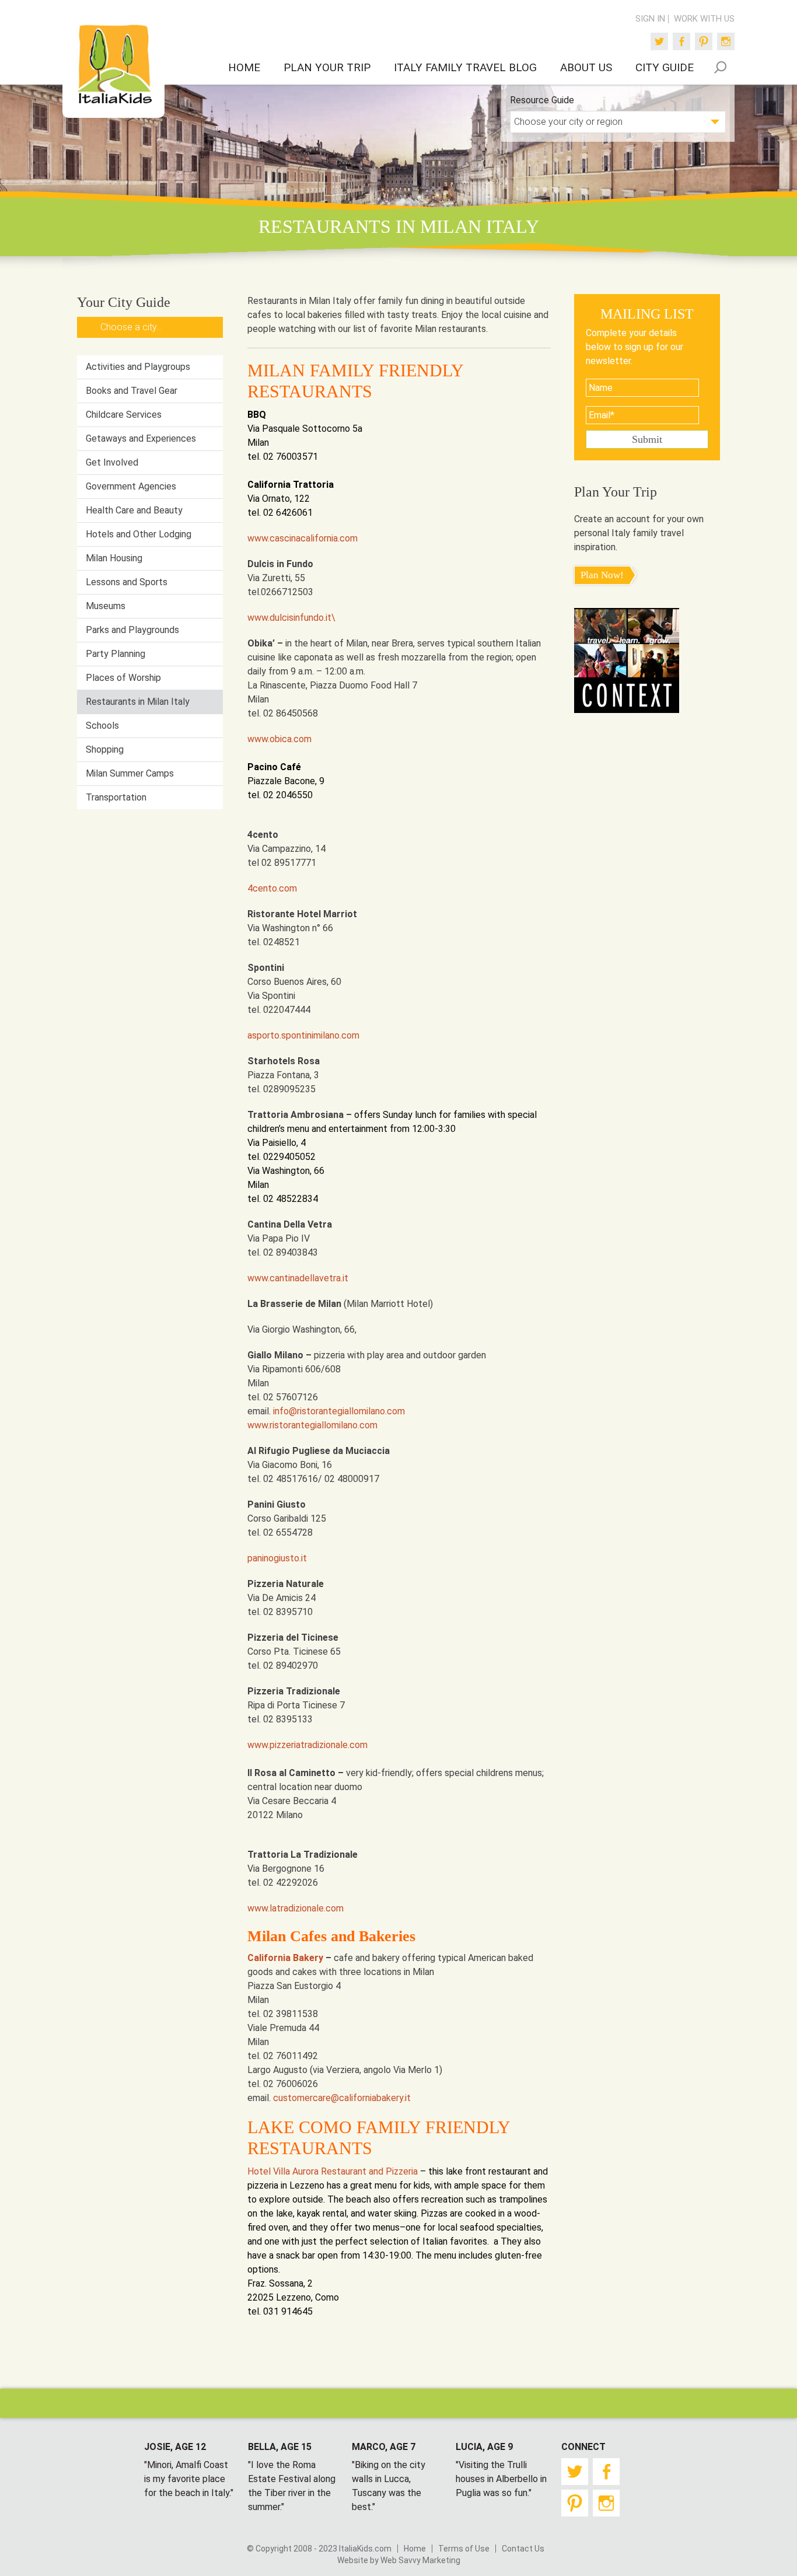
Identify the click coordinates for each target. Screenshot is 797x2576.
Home (415, 2549)
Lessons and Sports (127, 582)
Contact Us (523, 2549)
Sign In (650, 19)
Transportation (116, 797)
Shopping (105, 749)
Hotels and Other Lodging (139, 534)
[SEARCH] (720, 67)
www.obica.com (279, 739)
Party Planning (116, 654)
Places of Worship (123, 678)
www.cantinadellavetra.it (298, 1278)
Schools (102, 726)
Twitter (659, 41)
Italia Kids (114, 65)
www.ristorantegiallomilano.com (312, 1425)
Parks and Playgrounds (132, 630)
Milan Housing (114, 558)
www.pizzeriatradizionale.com (307, 1745)
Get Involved (112, 462)
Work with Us (704, 19)
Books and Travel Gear (132, 391)
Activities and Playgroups (138, 367)
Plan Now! (602, 575)
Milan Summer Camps (130, 773)
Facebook (681, 41)
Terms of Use (464, 2549)
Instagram (726, 41)
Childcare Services (124, 415)
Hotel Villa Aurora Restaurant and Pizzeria (333, 2171)
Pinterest (704, 41)
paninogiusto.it (277, 1558)
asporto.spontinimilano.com (303, 1035)
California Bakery (285, 1958)
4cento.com (272, 888)
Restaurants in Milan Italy (138, 702)
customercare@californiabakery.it (342, 2098)
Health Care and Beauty (134, 510)
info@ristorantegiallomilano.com (339, 1411)
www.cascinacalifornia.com (303, 538)
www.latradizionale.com (296, 1908)
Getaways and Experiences (141, 438)
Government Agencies (131, 486)
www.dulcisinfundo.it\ (291, 618)
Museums (106, 606)
